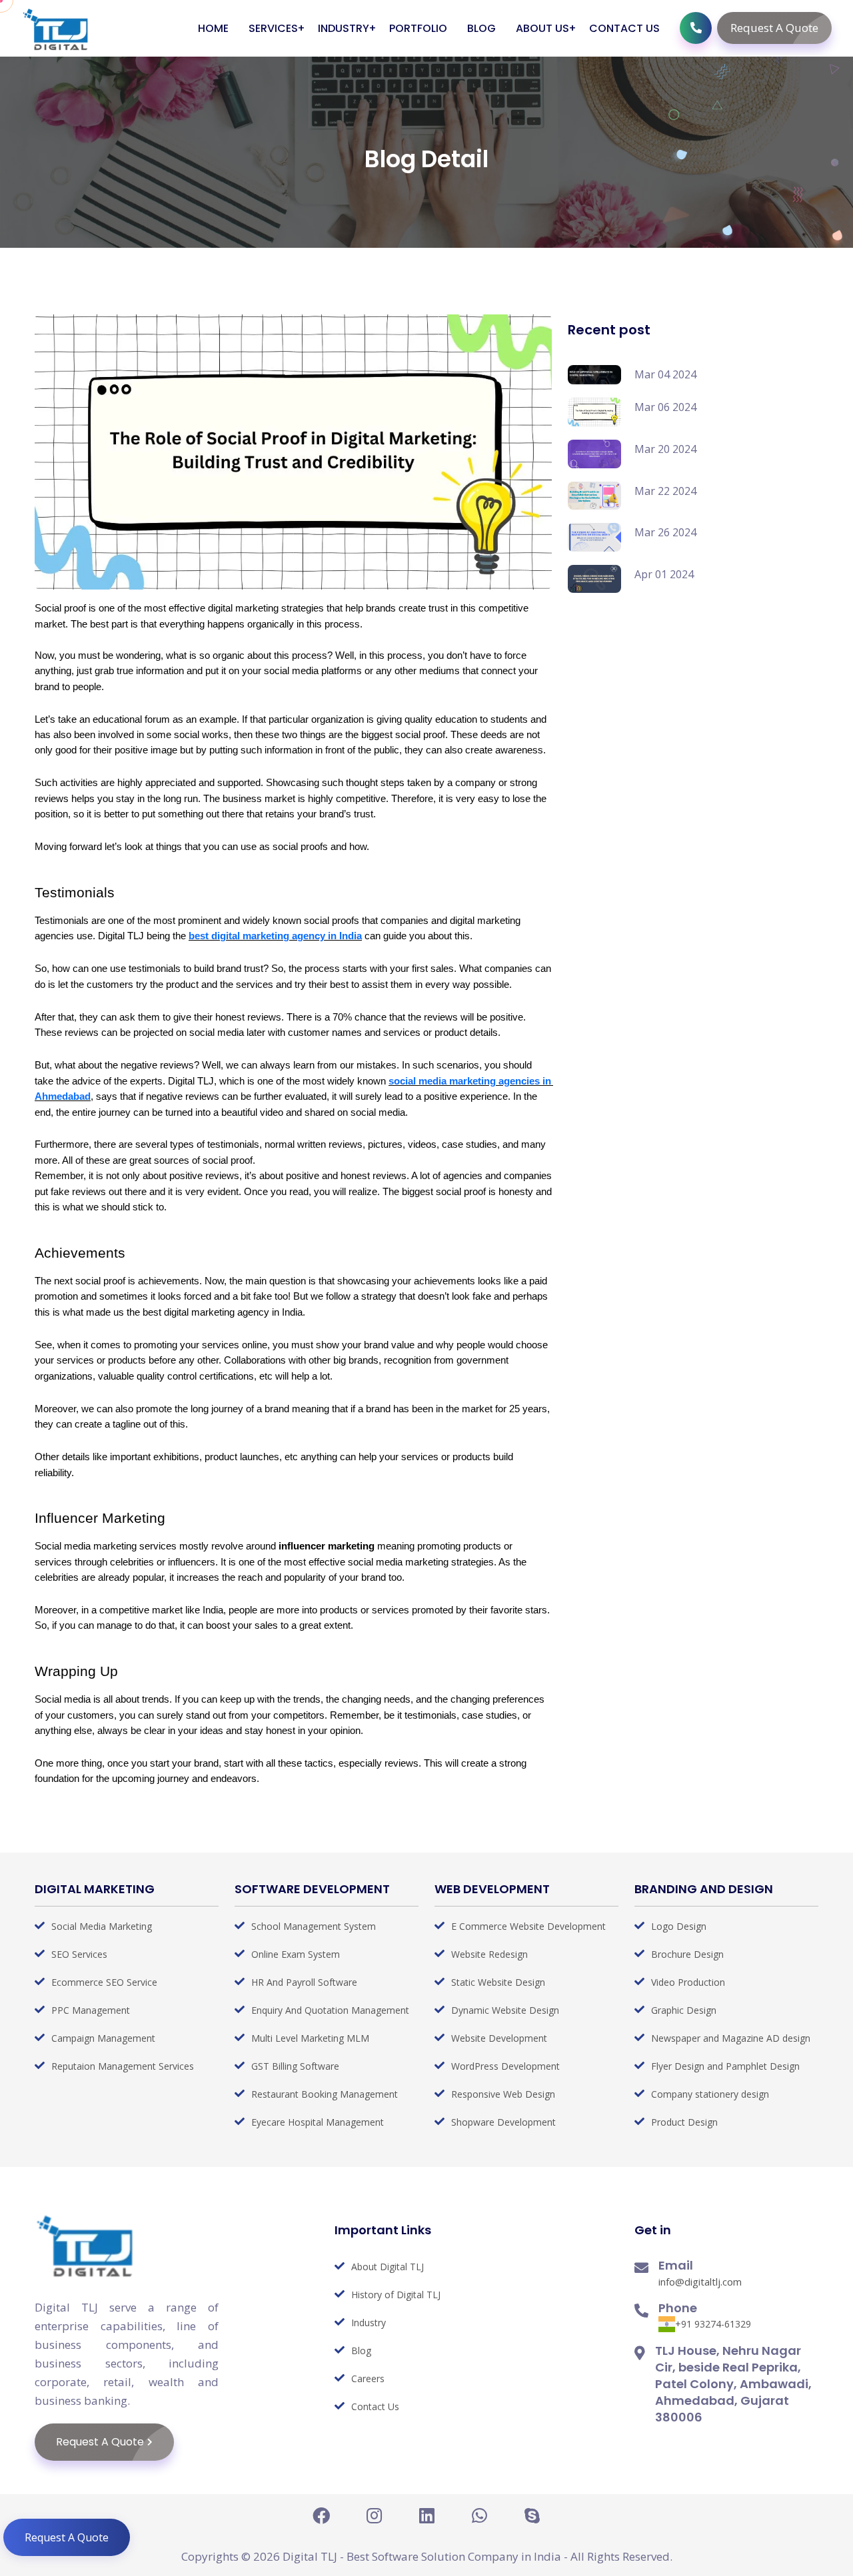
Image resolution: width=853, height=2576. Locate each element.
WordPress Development (505, 2066)
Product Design (684, 2122)
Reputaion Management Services (123, 2066)
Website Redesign (489, 1954)
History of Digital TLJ (396, 2295)
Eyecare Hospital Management (318, 2122)
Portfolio (418, 28)
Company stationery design (710, 2094)
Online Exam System (296, 1954)
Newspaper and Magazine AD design (731, 2038)
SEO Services (79, 1954)
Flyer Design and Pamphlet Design (725, 2066)
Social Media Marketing (102, 1926)
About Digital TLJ (388, 2267)
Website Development (499, 2038)
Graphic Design (684, 2010)
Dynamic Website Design (505, 2010)
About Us (542, 28)
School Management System (314, 1926)
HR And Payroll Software (304, 1982)
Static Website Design (498, 1982)
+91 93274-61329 (713, 2324)
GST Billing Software (295, 2066)
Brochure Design (687, 1954)
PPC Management (91, 2010)
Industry (344, 28)
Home (213, 28)
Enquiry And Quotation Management (330, 2010)
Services (273, 28)
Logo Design (679, 1926)
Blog (481, 28)
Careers (368, 2378)
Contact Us (624, 28)
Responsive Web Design (503, 2094)
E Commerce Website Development (528, 1926)
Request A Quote (774, 28)
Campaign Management (103, 2038)
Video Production (688, 1982)
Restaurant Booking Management (325, 2094)
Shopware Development (503, 2122)
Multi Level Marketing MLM (310, 2038)
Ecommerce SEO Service (104, 1982)
